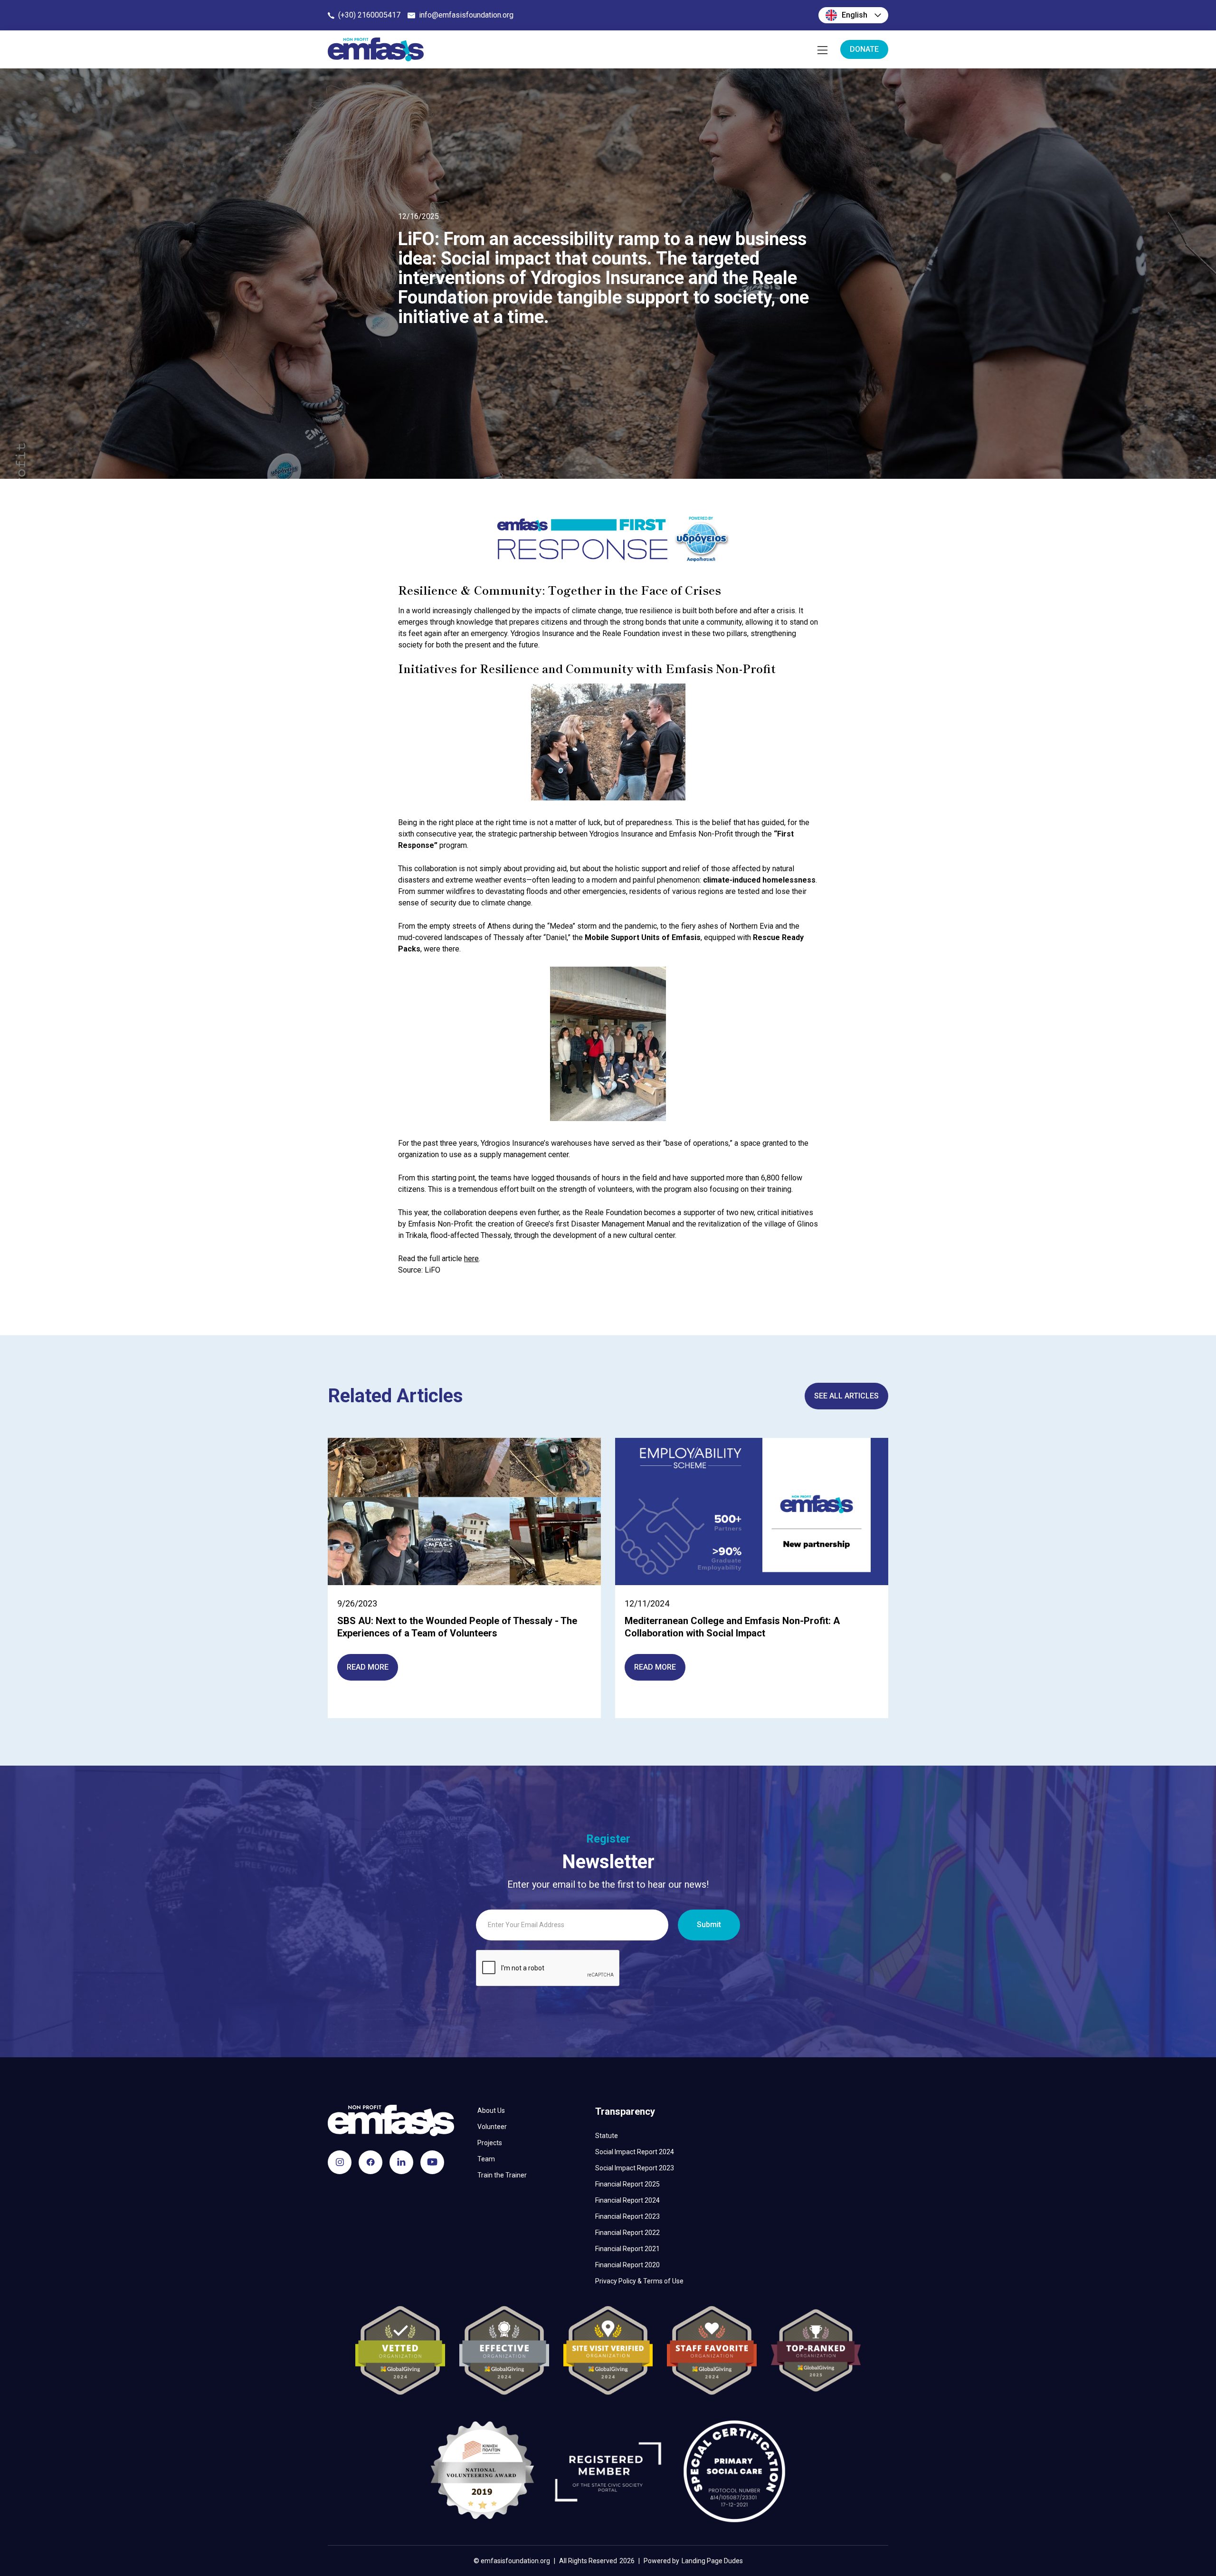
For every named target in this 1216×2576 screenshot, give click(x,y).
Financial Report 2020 (627, 2265)
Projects (490, 2143)
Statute (607, 2136)
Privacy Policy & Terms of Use (639, 2281)
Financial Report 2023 (627, 2216)
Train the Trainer (502, 2175)
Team (486, 2159)
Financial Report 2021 (627, 2249)
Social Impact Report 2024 (635, 2152)
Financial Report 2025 (627, 2184)
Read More (368, 1667)
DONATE (864, 49)
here (471, 1259)
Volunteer (492, 2127)
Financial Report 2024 (627, 2200)
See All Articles (846, 1396)
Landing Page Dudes (712, 2561)
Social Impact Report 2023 (635, 2168)
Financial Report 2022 (627, 2233)
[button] (853, 15)
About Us (491, 2110)
